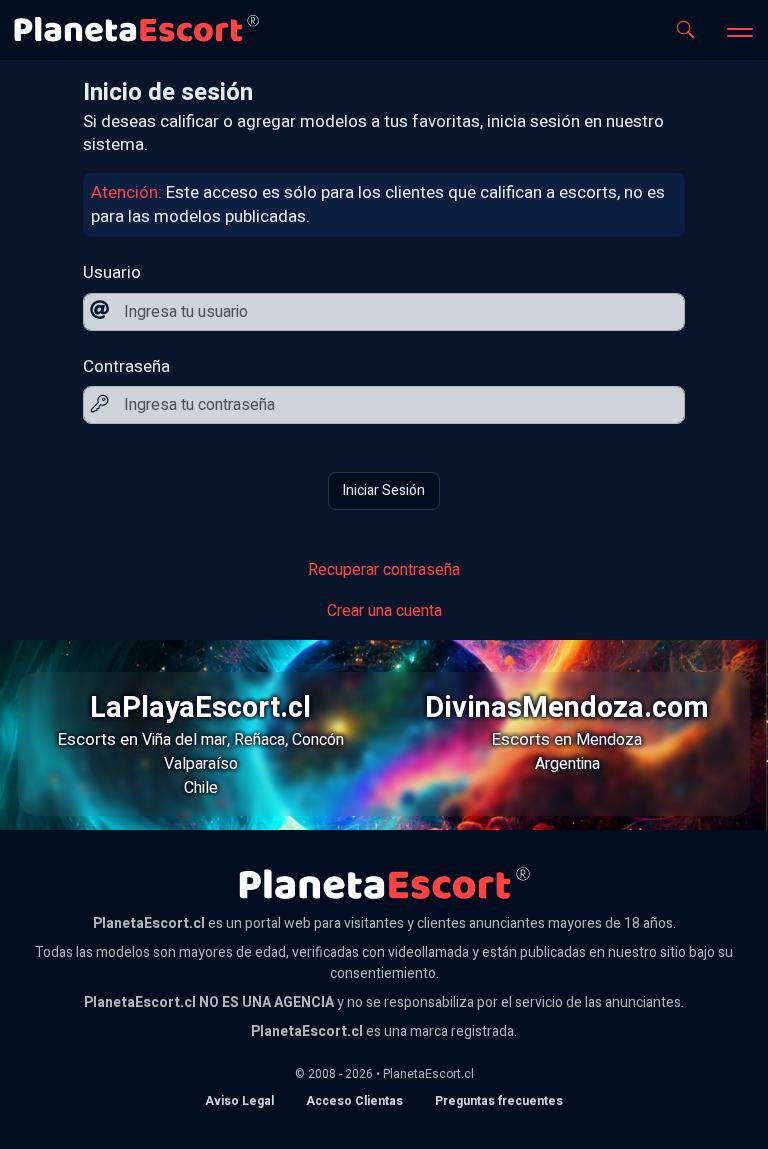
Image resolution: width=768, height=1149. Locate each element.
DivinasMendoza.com (567, 708)
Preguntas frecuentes (499, 1101)
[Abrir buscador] (685, 29)
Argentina (567, 764)
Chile (201, 788)
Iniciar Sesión (384, 490)
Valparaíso (201, 764)
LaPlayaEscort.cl (200, 708)
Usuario (112, 273)
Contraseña (126, 367)
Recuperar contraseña (384, 570)
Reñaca (259, 740)
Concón (318, 740)
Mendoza (609, 740)
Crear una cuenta (384, 611)
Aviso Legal (239, 1101)
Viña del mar (184, 740)
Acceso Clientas (354, 1101)
